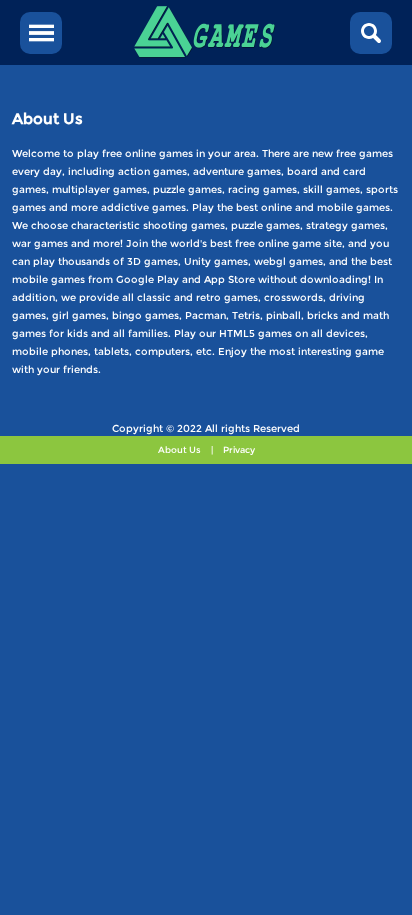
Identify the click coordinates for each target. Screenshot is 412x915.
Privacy (239, 449)
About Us (179, 449)
